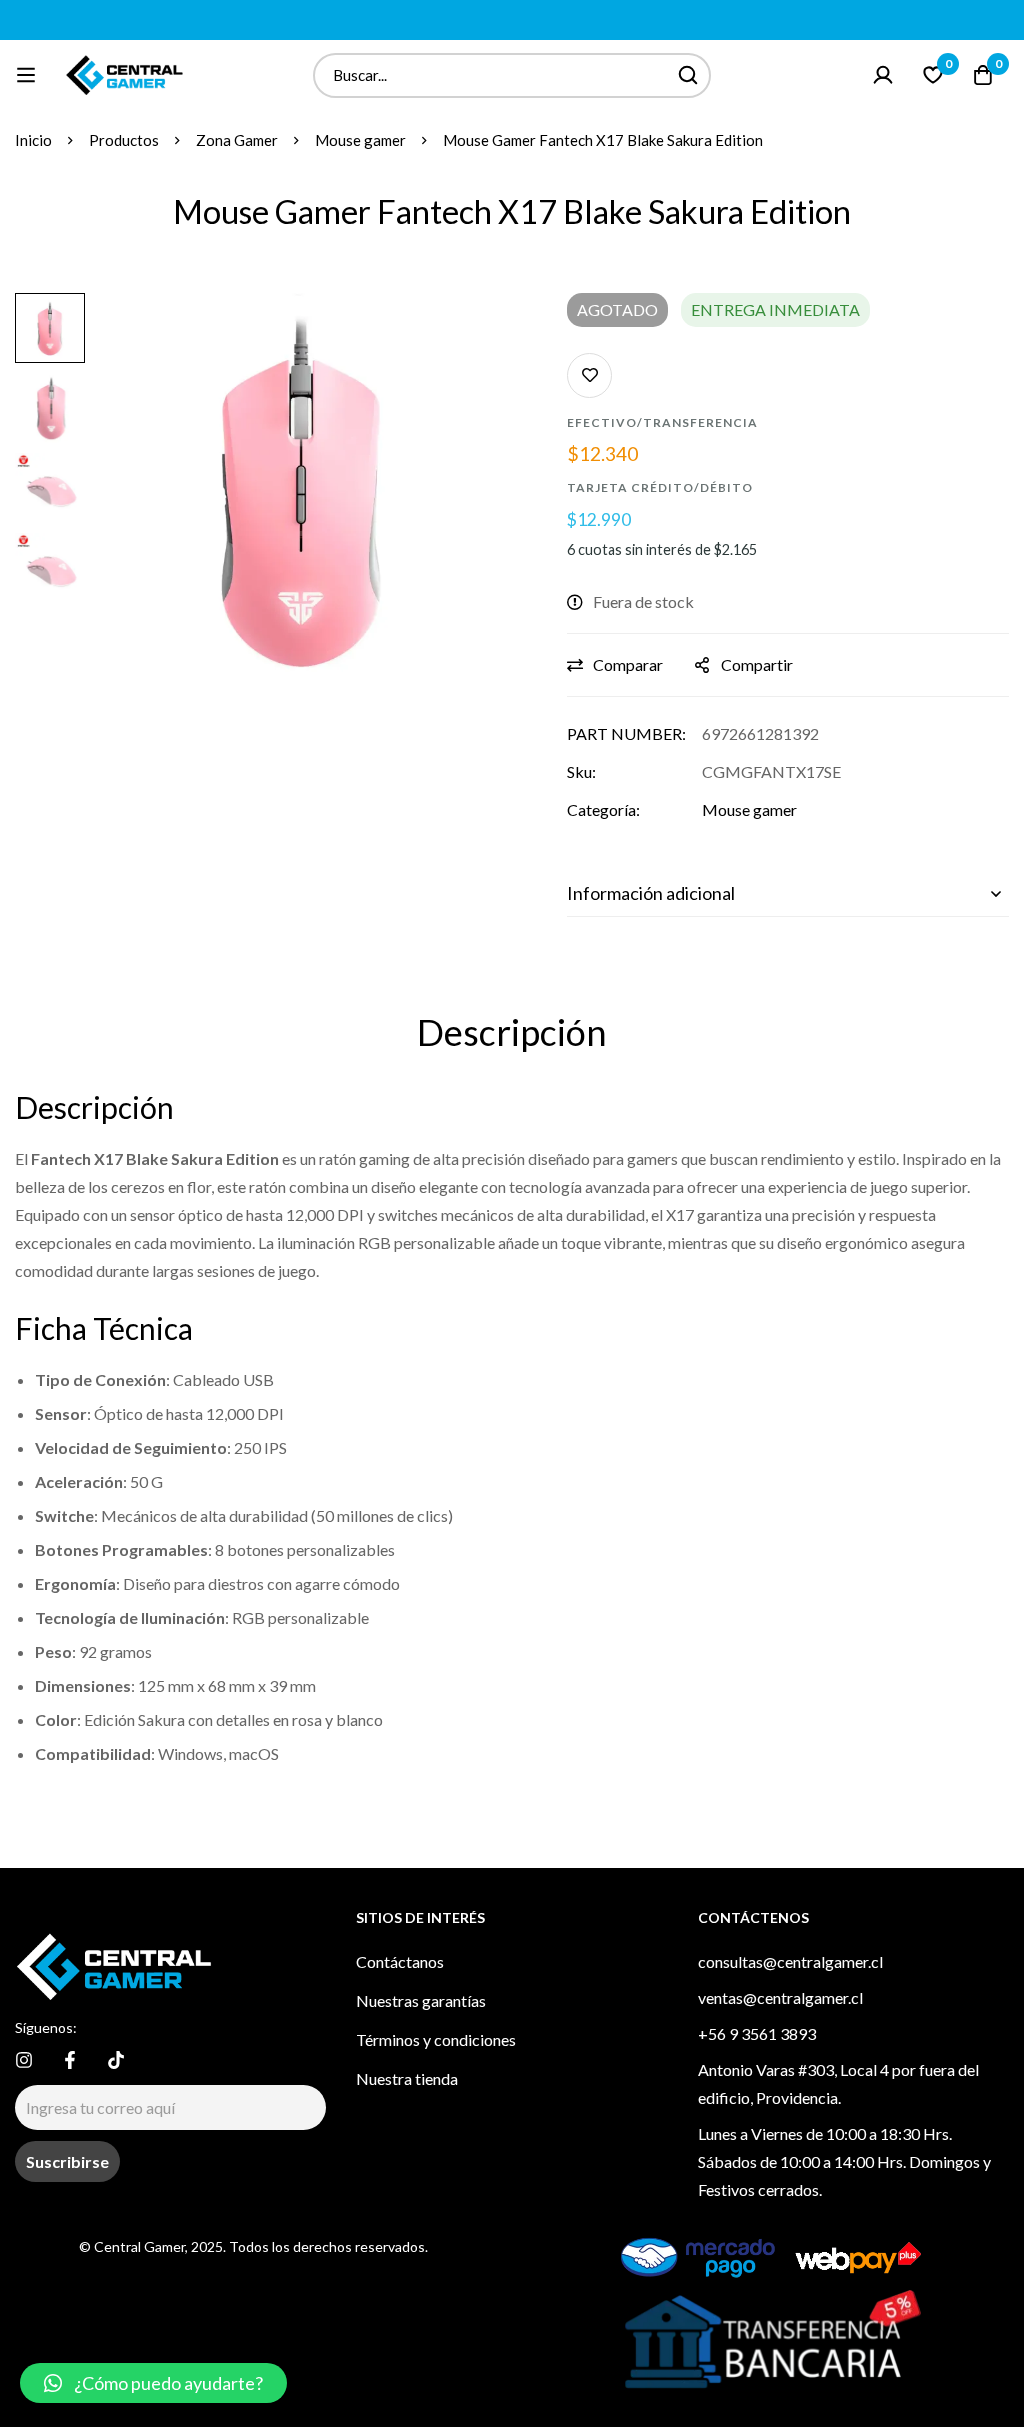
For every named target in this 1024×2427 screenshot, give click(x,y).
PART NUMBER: (626, 733)
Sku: (581, 771)
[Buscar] (688, 75)
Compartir (757, 664)
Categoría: (603, 809)
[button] (153, 2383)
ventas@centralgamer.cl (780, 1997)
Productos (124, 140)
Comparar (628, 664)
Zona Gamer (237, 140)
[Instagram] (24, 2060)
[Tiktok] (116, 2060)
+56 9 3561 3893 (757, 2033)
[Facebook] (70, 2060)
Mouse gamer (360, 140)
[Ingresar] (883, 75)
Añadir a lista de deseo (589, 375)
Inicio (33, 140)
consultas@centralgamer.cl (790, 1961)
